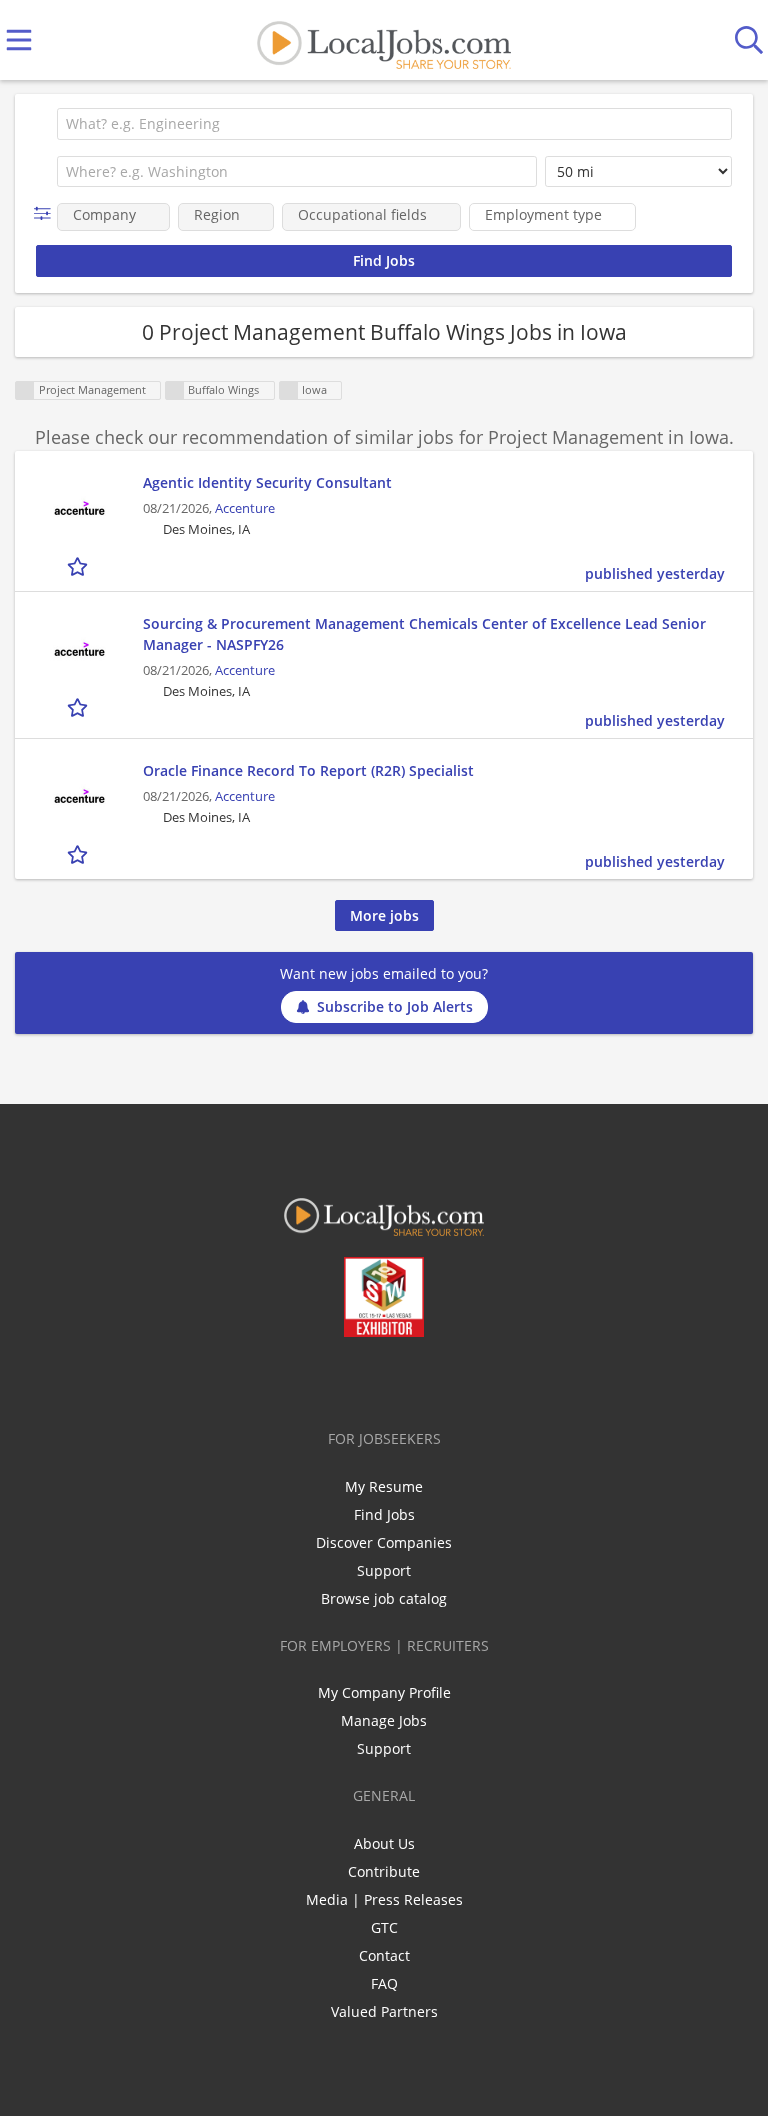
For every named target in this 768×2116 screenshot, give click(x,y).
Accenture (245, 508)
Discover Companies (384, 1542)
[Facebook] (305, 1379)
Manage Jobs (384, 1720)
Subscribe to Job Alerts (395, 1006)
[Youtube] (404, 1379)
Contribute (384, 1871)
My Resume (384, 1486)
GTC (384, 1927)
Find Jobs (384, 1514)
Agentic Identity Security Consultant (267, 482)
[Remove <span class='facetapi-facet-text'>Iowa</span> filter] (289, 390)
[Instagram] (437, 1379)
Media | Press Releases (384, 1899)
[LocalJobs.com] (384, 40)
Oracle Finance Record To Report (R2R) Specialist (308, 770)
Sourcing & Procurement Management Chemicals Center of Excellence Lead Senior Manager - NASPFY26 (424, 634)
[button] (46, 213)
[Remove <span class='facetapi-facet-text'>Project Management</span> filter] (25, 390)
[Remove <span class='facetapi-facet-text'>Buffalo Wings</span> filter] (175, 390)
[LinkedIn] (371, 1379)
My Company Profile (384, 1692)
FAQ (384, 1983)
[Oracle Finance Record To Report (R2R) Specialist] (79, 797)
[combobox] (394, 124)
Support (384, 1570)
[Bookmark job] (79, 565)
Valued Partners (384, 2011)
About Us (384, 1843)
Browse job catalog (384, 1598)
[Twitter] (338, 1379)
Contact (384, 1955)
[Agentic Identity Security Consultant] (79, 509)
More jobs (384, 915)
